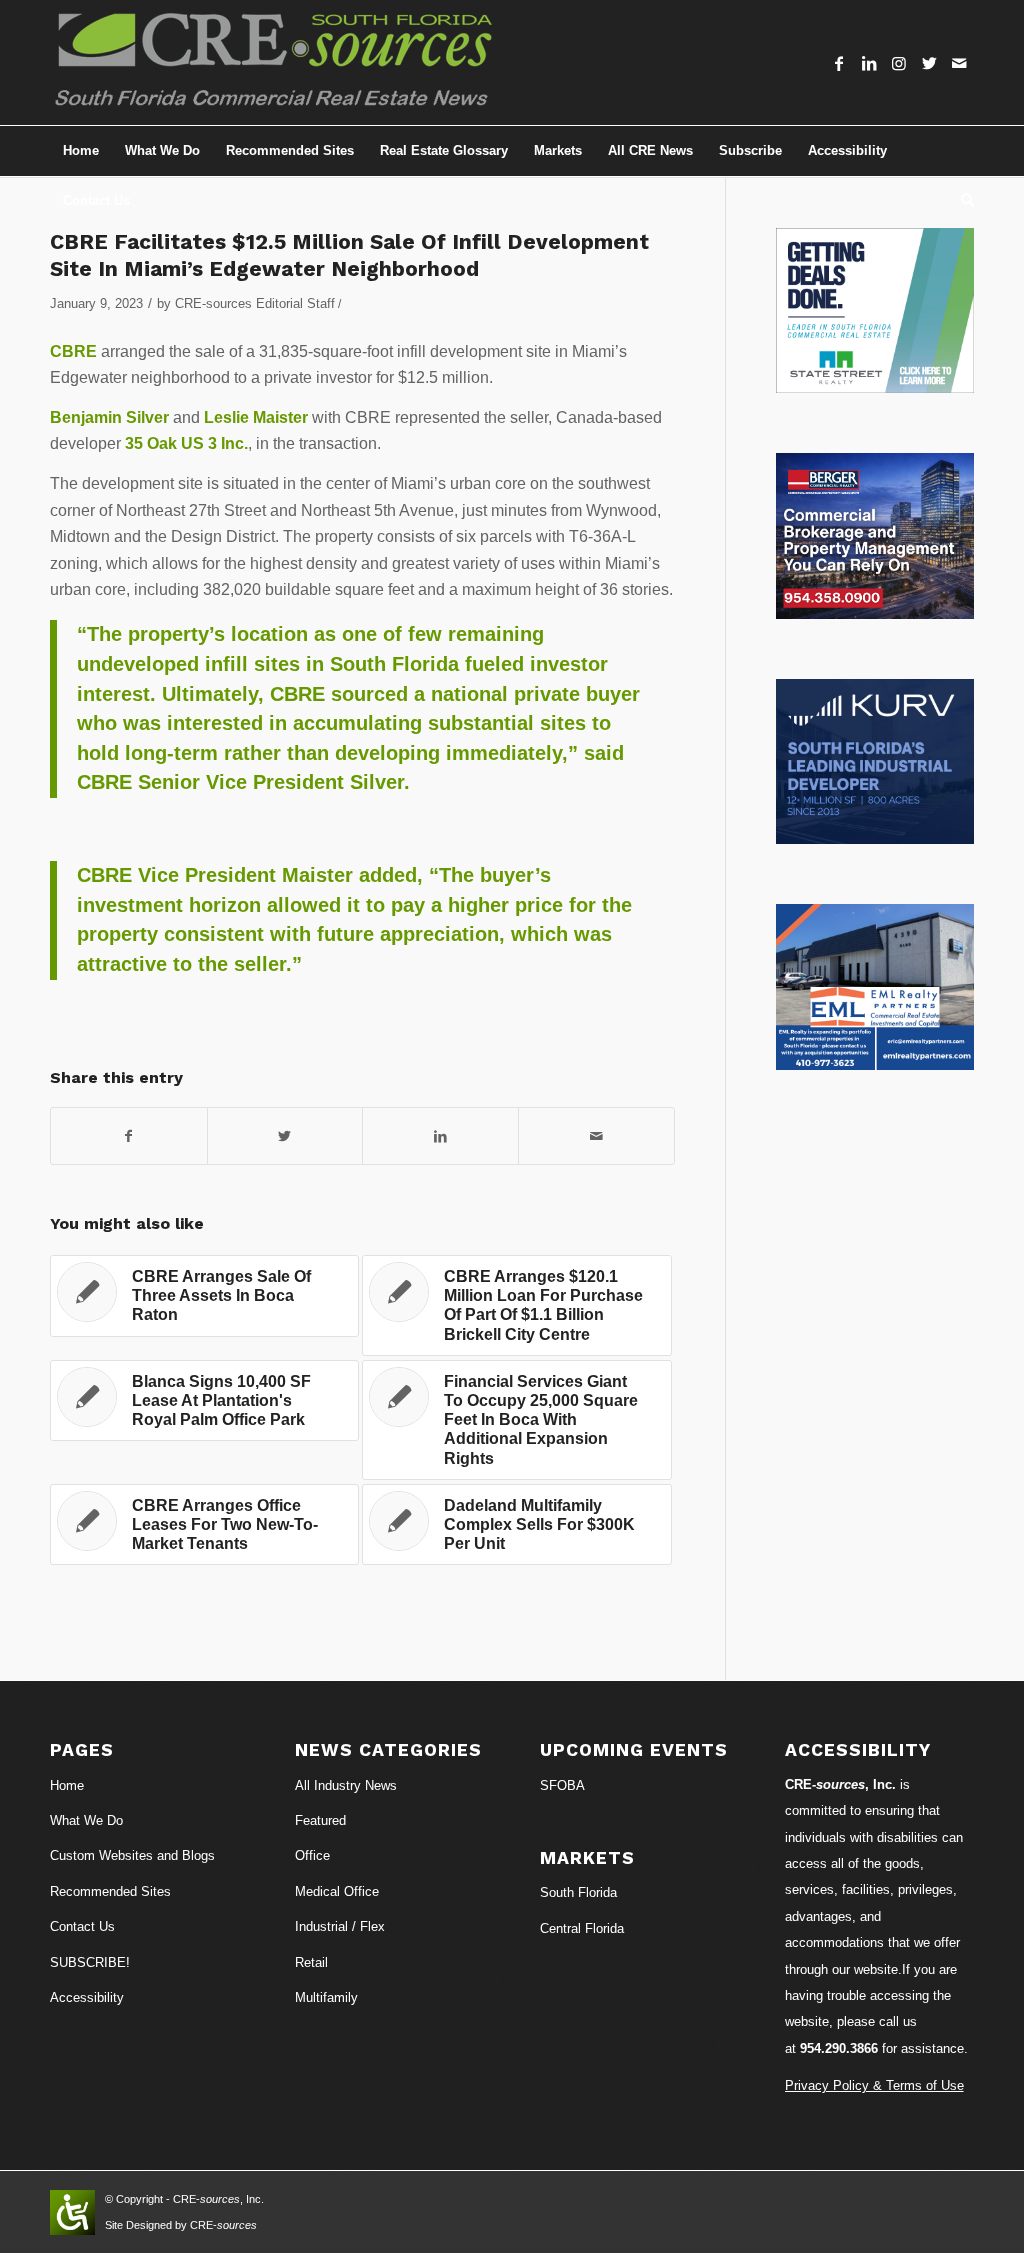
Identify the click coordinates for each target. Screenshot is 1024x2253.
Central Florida (582, 1928)
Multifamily (326, 1997)
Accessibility (87, 1997)
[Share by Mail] (596, 1136)
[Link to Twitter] (929, 63)
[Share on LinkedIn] (440, 1136)
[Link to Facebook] (839, 63)
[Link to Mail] (959, 63)
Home (67, 1785)
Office (312, 1855)
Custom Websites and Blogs (132, 1855)
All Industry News (346, 1785)
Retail (311, 1962)
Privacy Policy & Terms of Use (874, 2085)
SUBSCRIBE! (90, 1962)
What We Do (86, 1820)
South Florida (578, 1892)
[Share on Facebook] (129, 1136)
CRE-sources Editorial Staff (255, 303)
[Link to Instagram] (899, 63)
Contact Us (82, 1926)
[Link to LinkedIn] (869, 63)
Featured (320, 1820)
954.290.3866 (839, 2048)
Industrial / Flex (340, 1926)
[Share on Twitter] (285, 1136)
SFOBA (562, 1785)
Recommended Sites (110, 1891)
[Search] (961, 201)
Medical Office (337, 1891)
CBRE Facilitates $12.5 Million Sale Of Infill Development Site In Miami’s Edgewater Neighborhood (349, 255)
